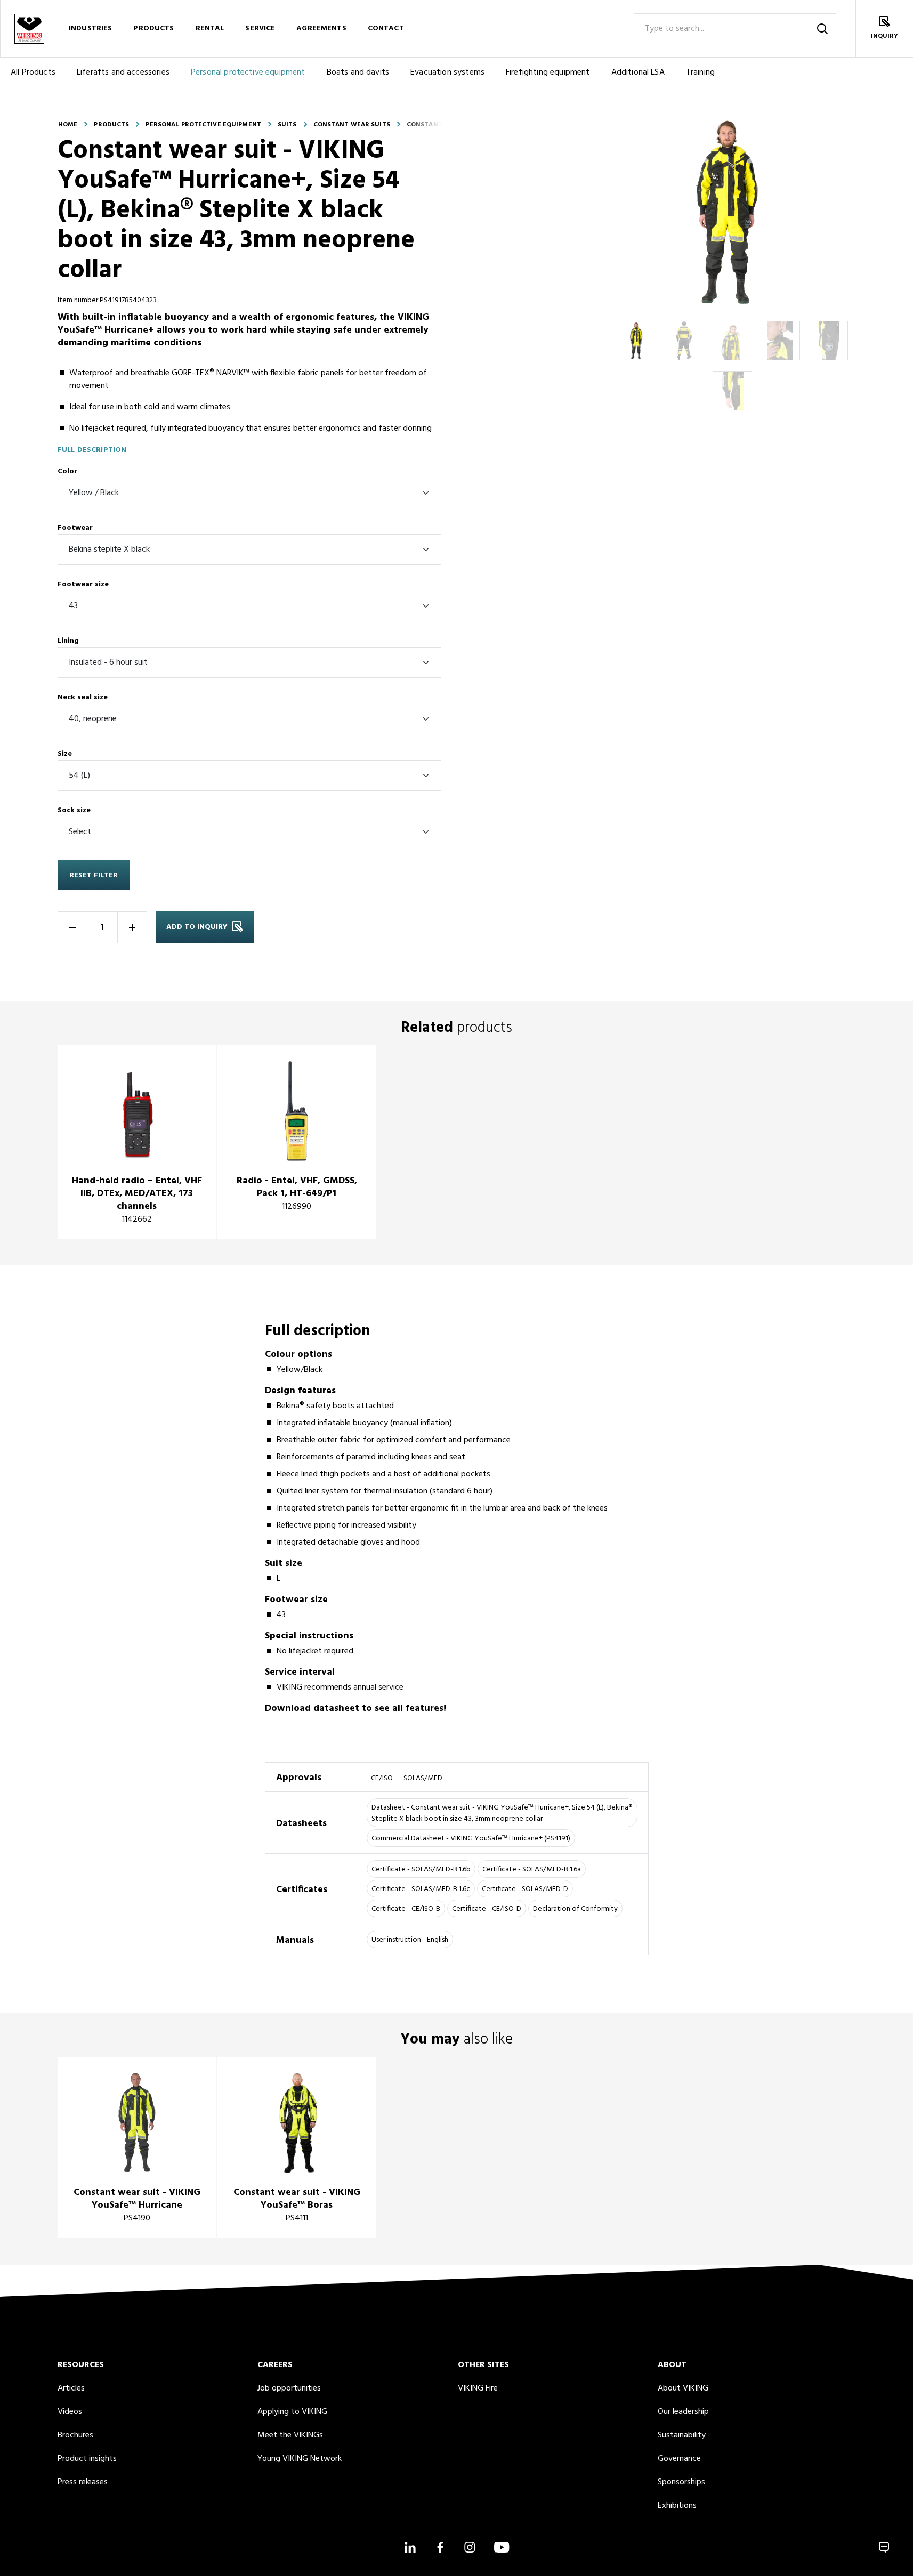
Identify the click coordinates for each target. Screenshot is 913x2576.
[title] (137, 1142)
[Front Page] (29, 29)
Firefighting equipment (548, 72)
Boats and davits (358, 72)
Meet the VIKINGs (290, 2435)
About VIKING (683, 2388)
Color (67, 471)
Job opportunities (289, 2388)
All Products (33, 72)
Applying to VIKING (292, 2412)
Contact (386, 29)
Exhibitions (677, 2506)
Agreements (321, 29)
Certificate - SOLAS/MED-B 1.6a (532, 1870)
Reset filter (94, 875)
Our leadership (683, 2412)
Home (68, 125)
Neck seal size (83, 697)
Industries (90, 29)
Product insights (87, 2459)
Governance (679, 2459)
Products (153, 29)
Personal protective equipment (248, 72)
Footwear (75, 528)
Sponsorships (681, 2482)
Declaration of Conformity (575, 1909)
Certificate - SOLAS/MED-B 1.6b (421, 1870)
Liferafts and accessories (123, 72)
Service (260, 29)
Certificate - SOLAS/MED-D (525, 1889)
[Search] (822, 29)
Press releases (83, 2482)
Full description (92, 450)
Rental (210, 29)
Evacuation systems (447, 72)
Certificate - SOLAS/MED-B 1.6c (421, 1889)
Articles (71, 2388)
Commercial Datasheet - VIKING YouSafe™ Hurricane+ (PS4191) (471, 1839)
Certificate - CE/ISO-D (487, 1909)
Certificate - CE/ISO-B (406, 1909)
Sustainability (682, 2435)
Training (700, 72)
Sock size (74, 810)
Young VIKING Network (300, 2459)
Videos (70, 2412)
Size (65, 754)
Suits (287, 125)
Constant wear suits (352, 125)
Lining (68, 641)
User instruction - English (410, 1940)
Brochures (75, 2435)
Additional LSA (638, 72)
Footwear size (83, 584)
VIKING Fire (478, 2388)
